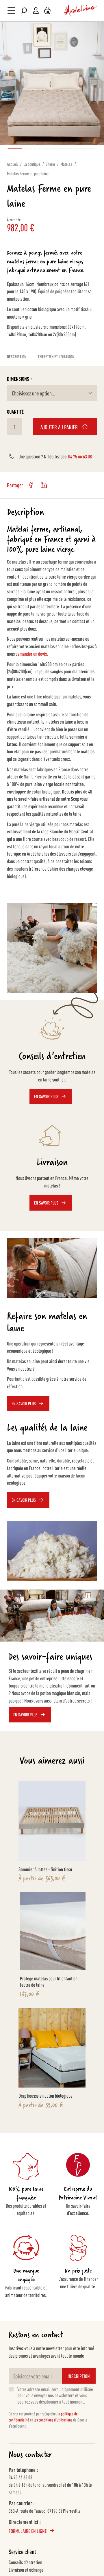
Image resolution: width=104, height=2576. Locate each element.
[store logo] (81, 11)
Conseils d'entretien (25, 2562)
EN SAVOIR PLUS (25, 1714)
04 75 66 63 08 (80, 456)
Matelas (66, 164)
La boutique (32, 164)
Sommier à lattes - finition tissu (45, 1869)
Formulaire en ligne (28, 2531)
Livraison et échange (26, 2569)
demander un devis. (31, 653)
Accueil (12, 164)
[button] (13, 149)
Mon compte (36, 11)
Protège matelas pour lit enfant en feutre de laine (49, 1981)
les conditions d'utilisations (53, 2420)
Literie (50, 164)
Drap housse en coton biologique (45, 2095)
